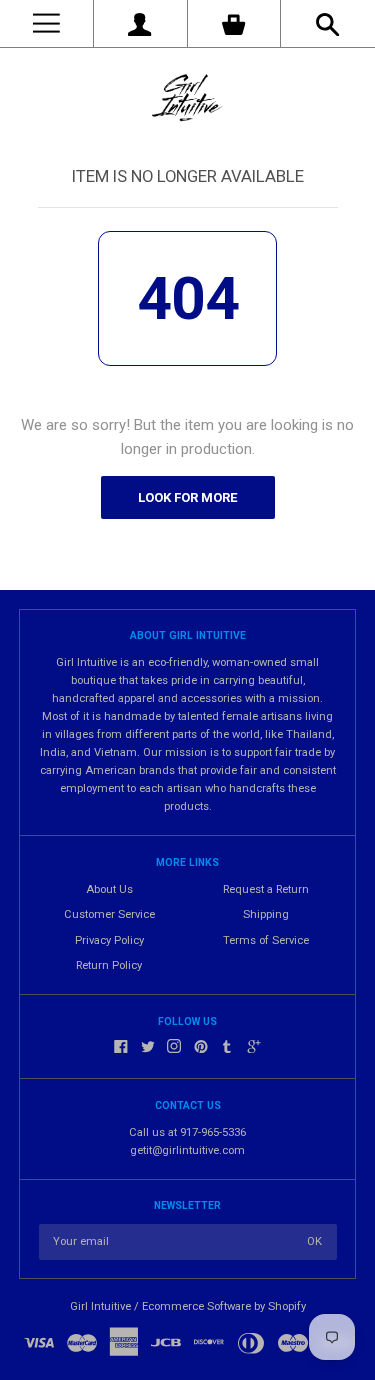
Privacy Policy (109, 940)
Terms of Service (266, 940)
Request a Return (266, 889)
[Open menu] (46, 23)
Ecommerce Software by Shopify (224, 1306)
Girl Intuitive (100, 1306)
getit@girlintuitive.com (187, 1150)
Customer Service (109, 914)
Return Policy (109, 965)
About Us (109, 889)
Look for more (187, 497)
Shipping (266, 914)
